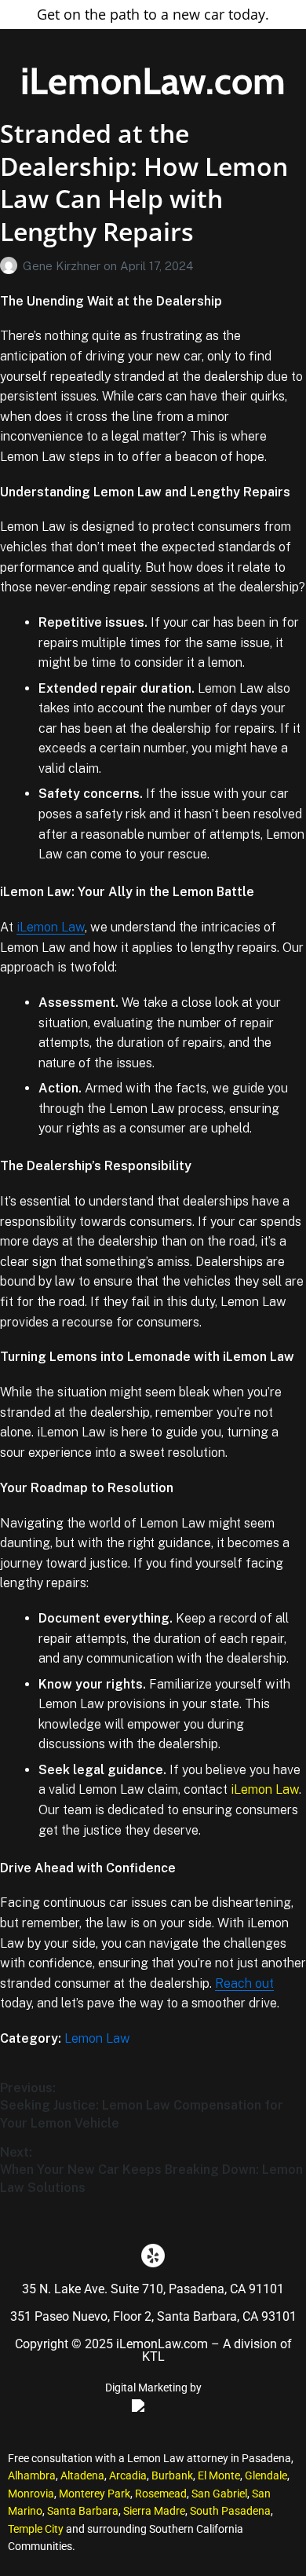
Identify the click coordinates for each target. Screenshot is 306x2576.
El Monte (219, 2475)
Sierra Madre (154, 2511)
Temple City (36, 2529)
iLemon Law (51, 927)
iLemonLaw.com (153, 81)
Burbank (172, 2475)
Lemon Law (97, 2038)
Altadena (82, 2475)
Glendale (266, 2475)
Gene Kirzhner (63, 266)
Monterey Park (95, 2494)
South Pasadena (230, 2511)
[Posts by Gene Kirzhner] (11, 266)
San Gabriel (219, 2494)
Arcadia (128, 2475)
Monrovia (31, 2494)
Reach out (244, 1983)
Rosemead (161, 2494)
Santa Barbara (83, 2511)
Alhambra (32, 2475)
